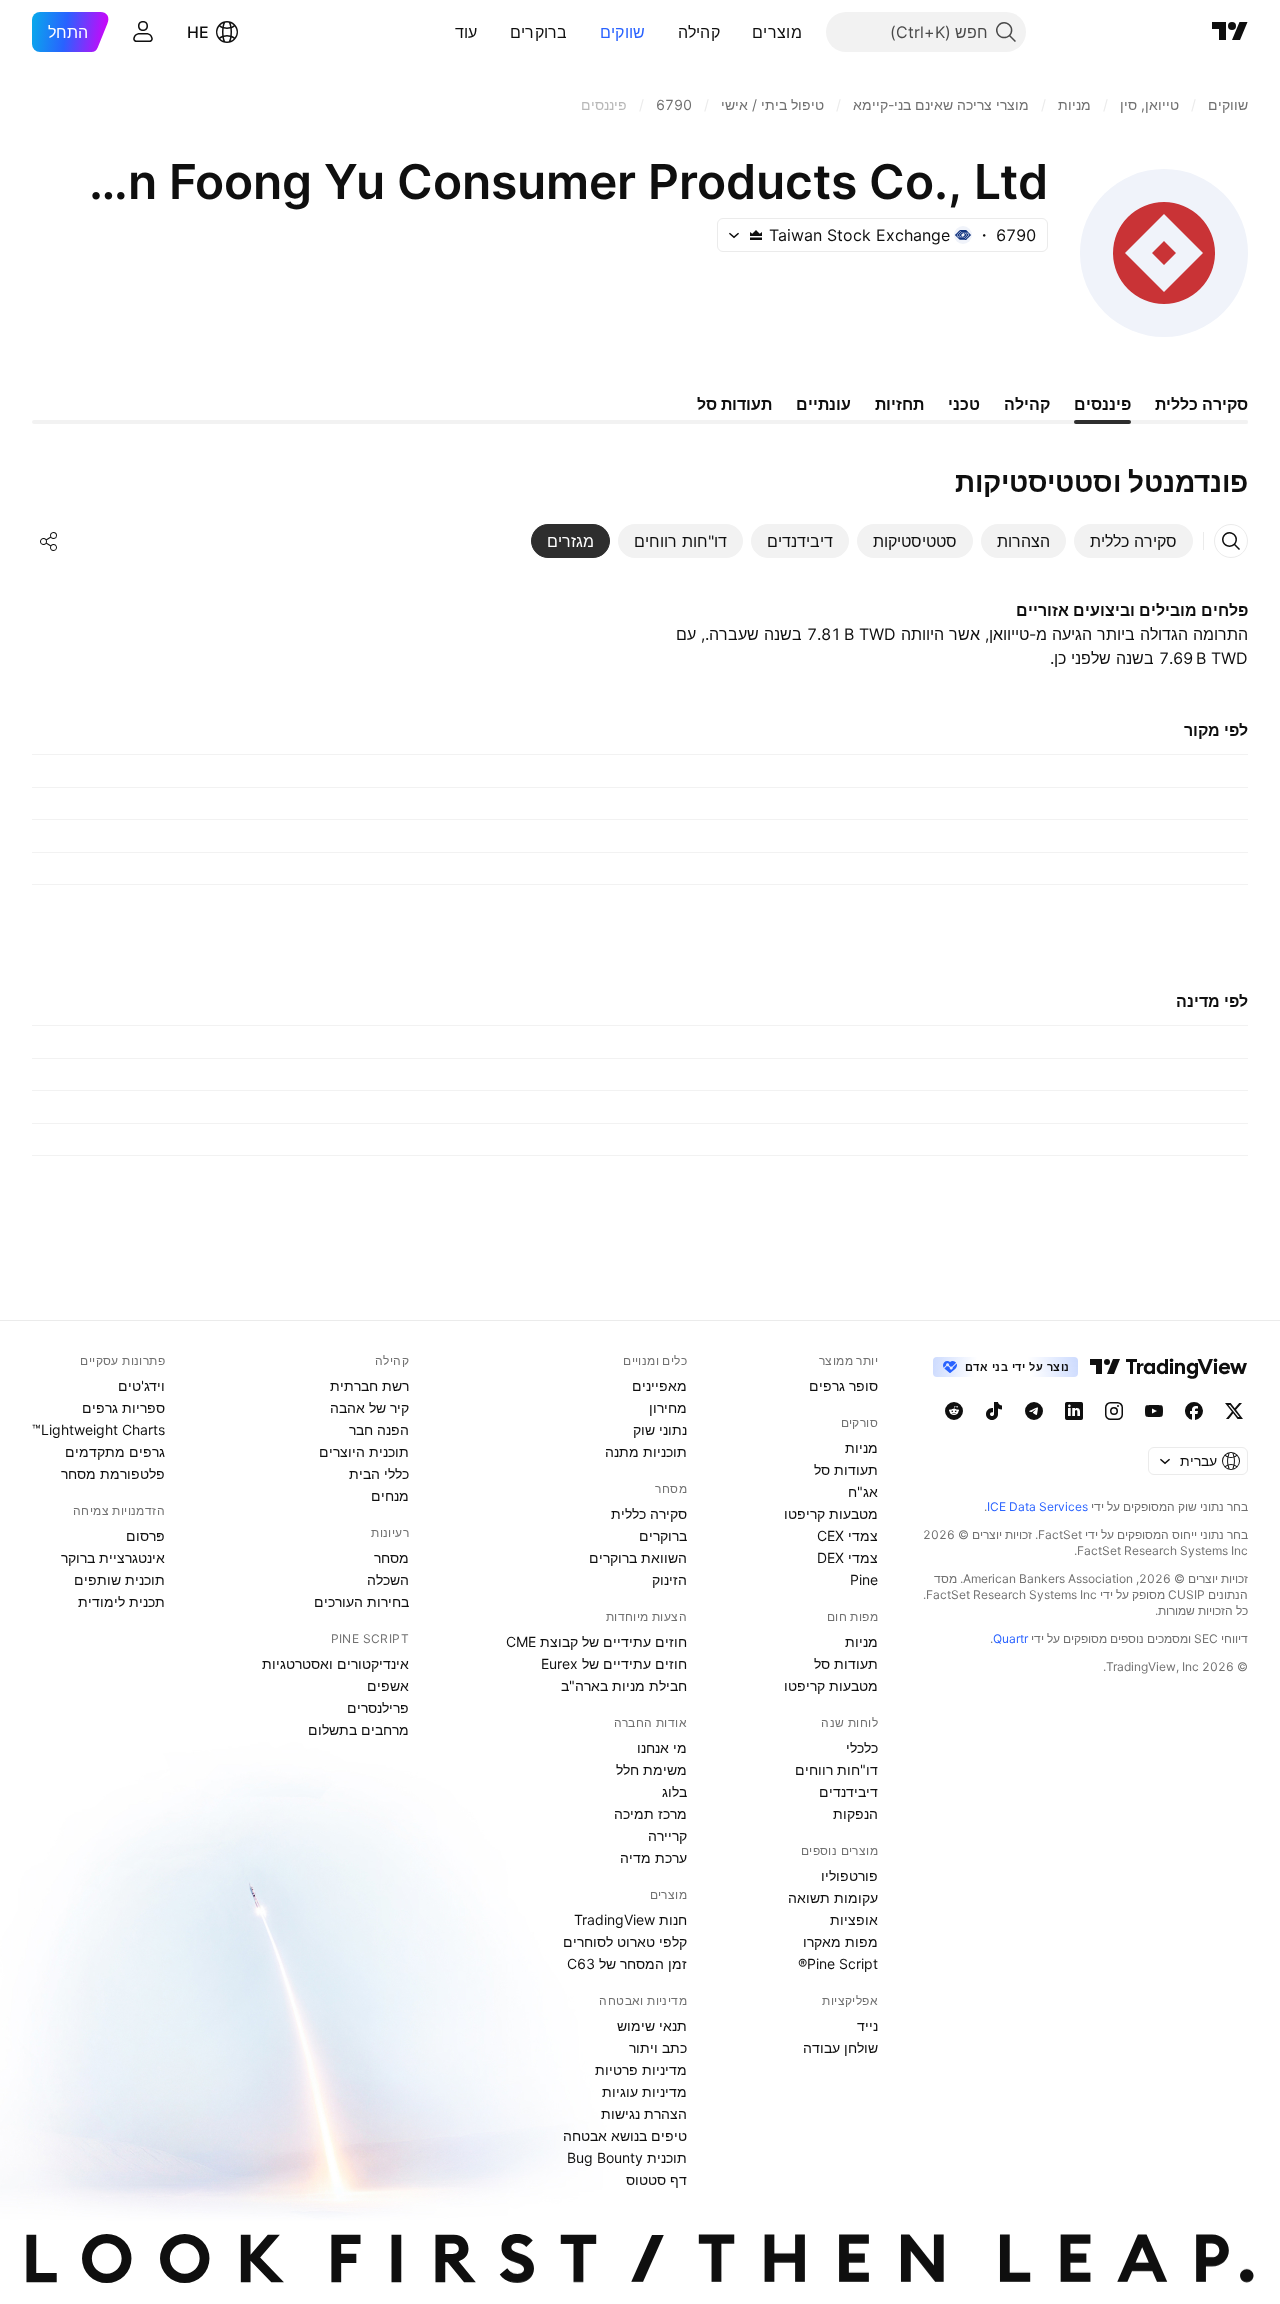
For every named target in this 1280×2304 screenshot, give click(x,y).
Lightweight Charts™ (98, 1429)
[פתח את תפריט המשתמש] (143, 32)
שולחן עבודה (840, 2047)
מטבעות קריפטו (831, 1513)
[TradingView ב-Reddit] (954, 1411)
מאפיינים (659, 1385)
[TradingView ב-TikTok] (994, 1411)
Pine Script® (838, 1963)
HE (198, 32)
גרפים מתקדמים (115, 1451)
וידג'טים (141, 1385)
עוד (466, 32)
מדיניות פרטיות (641, 2069)
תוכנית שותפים (119, 1579)
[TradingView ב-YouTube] (1154, 1411)
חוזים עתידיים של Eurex (614, 1663)
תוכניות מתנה (646, 1451)
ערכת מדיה (653, 1857)
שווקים (623, 32)
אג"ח (863, 1491)
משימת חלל (651, 1769)
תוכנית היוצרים (364, 1451)
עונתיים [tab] (823, 404)
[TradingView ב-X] (1234, 1411)
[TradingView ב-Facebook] (1194, 1411)
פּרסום (145, 1535)
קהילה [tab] (1027, 404)
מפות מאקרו (840, 1941)
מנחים (390, 1495)
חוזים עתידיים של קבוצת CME (596, 1641)
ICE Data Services (1037, 1506)
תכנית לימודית (121, 1601)
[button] (737, 32)
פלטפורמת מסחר (113, 1473)
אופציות (854, 1919)
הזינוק (669, 1579)
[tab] (1133, 541)
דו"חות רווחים (836, 1769)
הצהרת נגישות (644, 2113)
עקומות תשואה (833, 1897)
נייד (867, 2025)
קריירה (667, 1835)
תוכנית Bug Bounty (627, 2157)
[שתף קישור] (49, 541)
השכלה (388, 1579)
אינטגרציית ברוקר (113, 1557)
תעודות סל (846, 1469)
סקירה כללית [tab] (1201, 404)
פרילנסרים (378, 1707)
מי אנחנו (662, 1747)
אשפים (388, 1685)
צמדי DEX (847, 1557)
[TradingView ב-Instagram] (1114, 1411)
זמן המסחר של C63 (627, 1963)
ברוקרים (539, 32)
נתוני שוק (660, 1429)
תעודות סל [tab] (734, 404)
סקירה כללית (649, 1513)
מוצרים (777, 32)
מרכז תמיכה (650, 1813)
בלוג (674, 1791)
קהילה (699, 32)
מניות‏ (861, 1447)
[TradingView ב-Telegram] (1034, 1411)
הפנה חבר (379, 1429)
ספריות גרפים (123, 1407)
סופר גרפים (843, 1385)
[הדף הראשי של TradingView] (1230, 32)
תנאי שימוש (652, 2025)
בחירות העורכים (361, 1601)
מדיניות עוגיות (644, 2091)
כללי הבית (379, 1473)
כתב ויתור (658, 2047)
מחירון (668, 1407)
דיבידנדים (848, 1791)
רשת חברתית (369, 1385)
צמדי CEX (847, 1535)
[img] (756, 235)
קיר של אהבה (369, 1407)
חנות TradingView (630, 1919)
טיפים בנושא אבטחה (625, 2135)
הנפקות (855, 1813)
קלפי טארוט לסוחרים (625, 1941)
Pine (864, 1579)
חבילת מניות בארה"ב (624, 1685)
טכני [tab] (964, 404)
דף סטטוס (656, 2179)
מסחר (391, 1557)
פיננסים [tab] (1102, 404)
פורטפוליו (849, 1875)
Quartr (1010, 1638)
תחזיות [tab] (899, 404)
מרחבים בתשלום (358, 1729)
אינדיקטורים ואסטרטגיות (335, 1663)
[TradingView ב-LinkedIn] (1074, 1411)
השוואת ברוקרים (638, 1557)
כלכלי (862, 1747)
